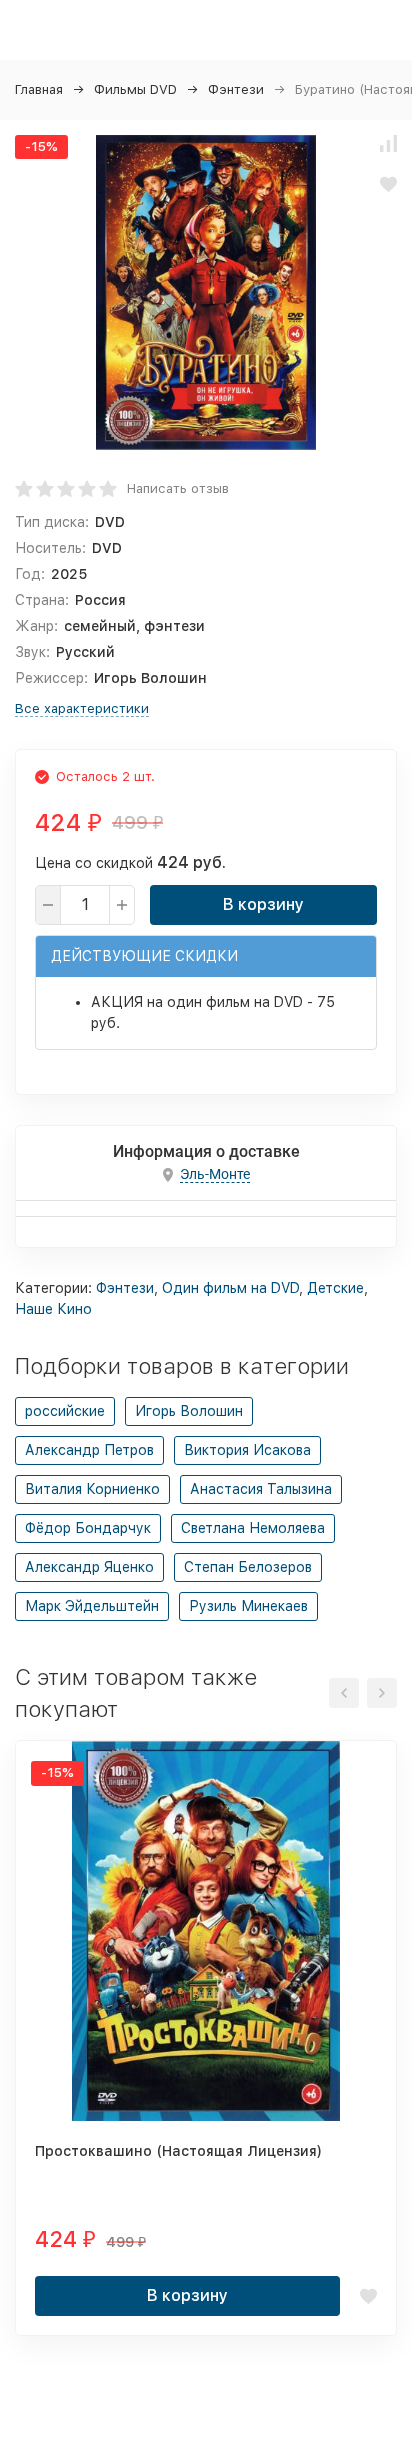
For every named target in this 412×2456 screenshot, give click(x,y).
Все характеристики (82, 708)
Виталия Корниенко (92, 1489)
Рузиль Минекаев (248, 1606)
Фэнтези (236, 89)
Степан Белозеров (248, 1567)
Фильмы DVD (135, 89)
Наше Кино (53, 1309)
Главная (39, 89)
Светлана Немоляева (253, 1528)
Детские (335, 1288)
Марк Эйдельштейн (92, 1606)
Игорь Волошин (189, 1411)
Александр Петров (89, 1450)
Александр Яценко (89, 1567)
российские (65, 1411)
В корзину (263, 904)
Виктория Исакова (247, 1450)
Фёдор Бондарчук (88, 1528)
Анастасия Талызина (261, 1489)
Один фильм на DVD (230, 1288)
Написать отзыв (178, 488)
